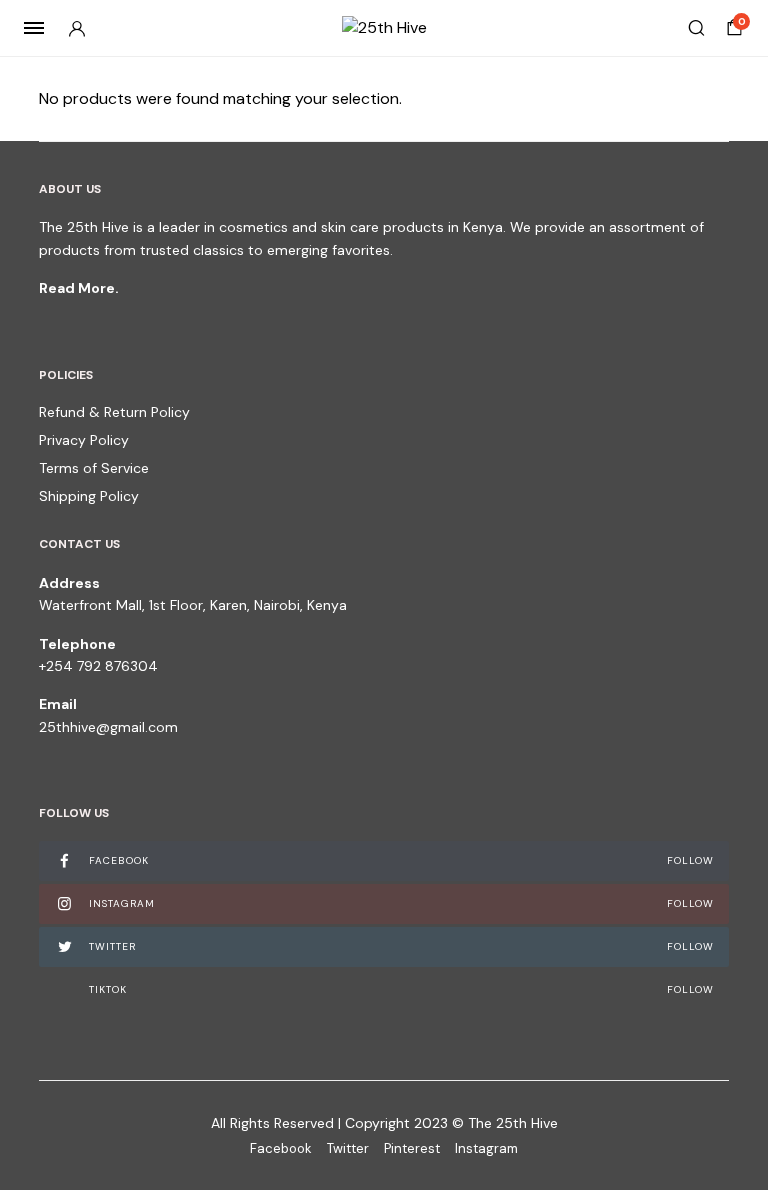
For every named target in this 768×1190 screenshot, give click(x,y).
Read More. (79, 288)
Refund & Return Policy (114, 412)
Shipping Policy (89, 496)
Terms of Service (94, 468)
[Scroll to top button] (736, 1110)
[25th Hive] (384, 28)
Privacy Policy (84, 440)
